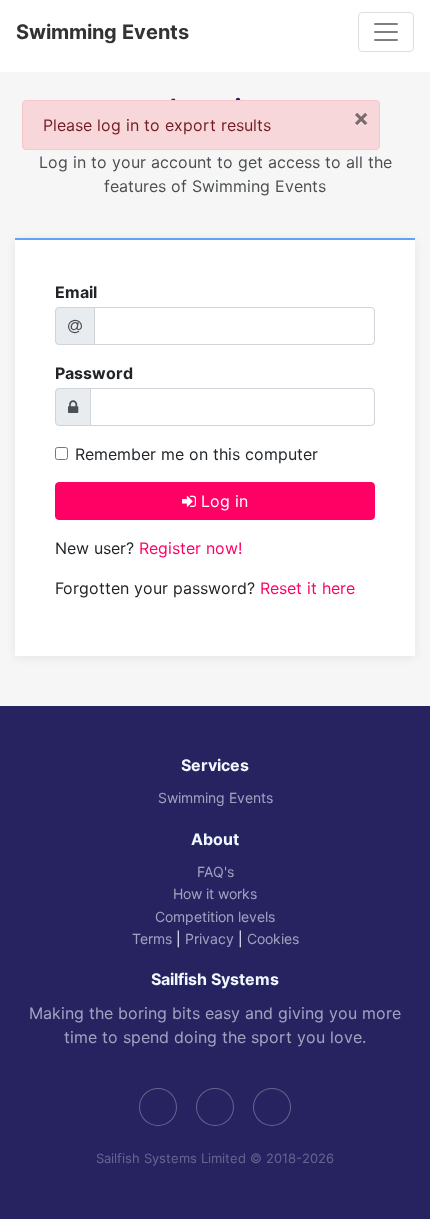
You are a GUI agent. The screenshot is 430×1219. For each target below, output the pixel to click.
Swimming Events (102, 32)
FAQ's (215, 871)
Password (94, 373)
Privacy (209, 938)
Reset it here (307, 588)
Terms (152, 938)
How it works (215, 893)
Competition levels (215, 916)
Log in (222, 501)
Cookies (273, 938)
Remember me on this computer (196, 454)
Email (76, 292)
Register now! (190, 548)
